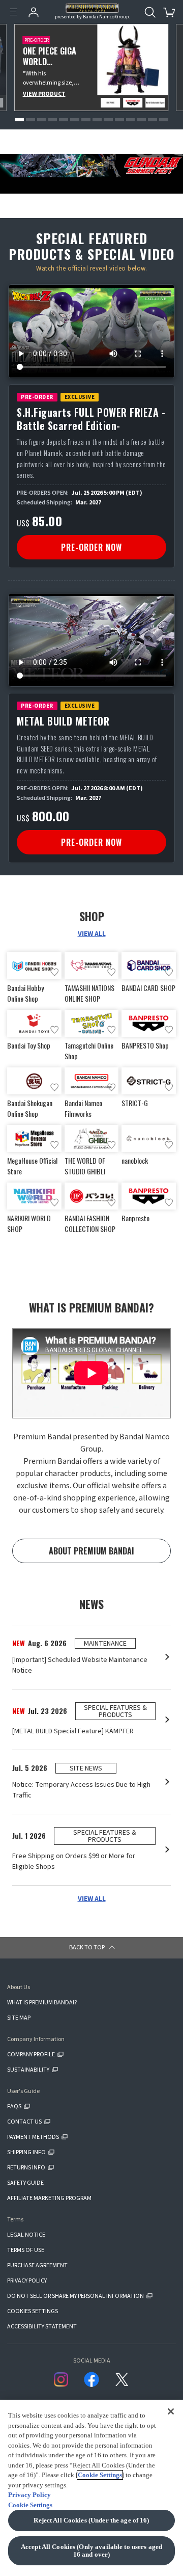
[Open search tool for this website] (150, 12)
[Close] (171, 2411)
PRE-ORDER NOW (91, 547)
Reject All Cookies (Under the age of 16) (91, 2520)
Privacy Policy (29, 2495)
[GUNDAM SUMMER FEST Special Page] (91, 166)
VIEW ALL (92, 934)
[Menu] (14, 12)
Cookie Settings (100, 2475)
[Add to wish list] (54, 972)
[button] (19, 120)
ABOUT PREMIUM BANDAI (91, 1551)
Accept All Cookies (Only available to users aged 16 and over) (91, 2551)
